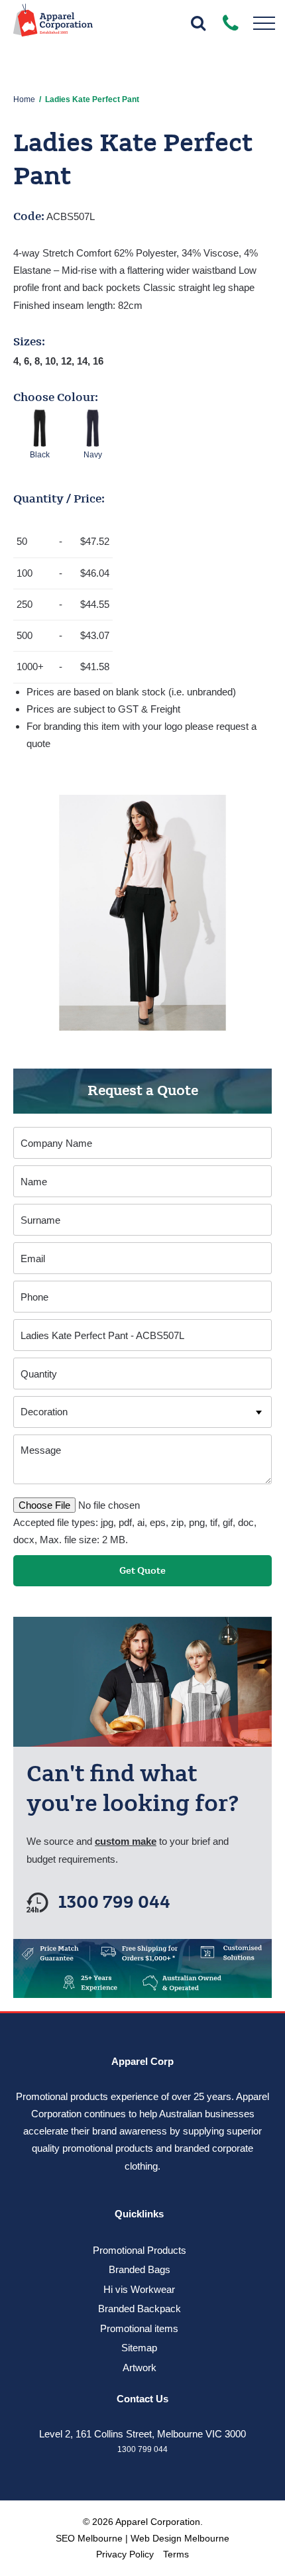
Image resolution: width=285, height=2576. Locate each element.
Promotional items (139, 2328)
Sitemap (139, 2348)
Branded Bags (140, 2269)
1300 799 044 (114, 1903)
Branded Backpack (140, 2309)
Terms (176, 2554)
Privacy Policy (125, 2554)
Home (24, 99)
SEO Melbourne (89, 2538)
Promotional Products (140, 2250)
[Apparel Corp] (53, 25)
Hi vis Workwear (139, 2289)
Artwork (140, 2368)
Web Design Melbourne (180, 2538)
